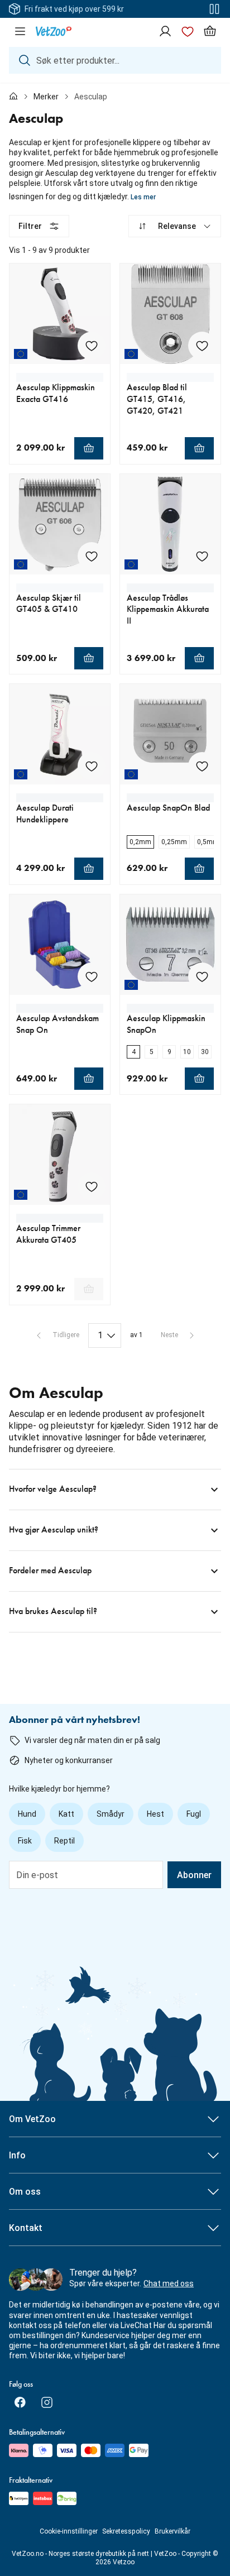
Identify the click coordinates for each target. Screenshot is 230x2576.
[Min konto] (165, 31)
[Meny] (20, 31)
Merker (46, 97)
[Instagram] (47, 2402)
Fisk (25, 1841)
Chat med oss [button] (169, 2283)
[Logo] (54, 31)
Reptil (64, 1841)
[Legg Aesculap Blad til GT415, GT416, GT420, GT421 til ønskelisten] (202, 346)
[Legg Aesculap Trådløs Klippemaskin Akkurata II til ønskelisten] (202, 556)
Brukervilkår (172, 2531)
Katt (66, 1814)
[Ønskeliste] (188, 31)
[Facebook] (20, 2402)
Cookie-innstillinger (69, 2531)
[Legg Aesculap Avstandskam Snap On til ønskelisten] (92, 976)
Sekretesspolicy (126, 2531)
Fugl (194, 1814)
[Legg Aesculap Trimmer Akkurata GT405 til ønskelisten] (92, 1186)
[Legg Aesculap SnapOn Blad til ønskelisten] (202, 766)
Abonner (194, 1875)
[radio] (140, 842)
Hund (27, 1814)
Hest (155, 1814)
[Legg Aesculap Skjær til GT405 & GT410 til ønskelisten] (92, 556)
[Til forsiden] (13, 97)
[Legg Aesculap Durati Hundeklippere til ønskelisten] (92, 766)
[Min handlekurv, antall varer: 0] (210, 31)
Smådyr (111, 1814)
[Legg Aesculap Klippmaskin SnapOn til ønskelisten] (202, 976)
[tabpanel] (115, 924)
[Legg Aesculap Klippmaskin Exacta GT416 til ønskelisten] (92, 346)
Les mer (143, 197)
